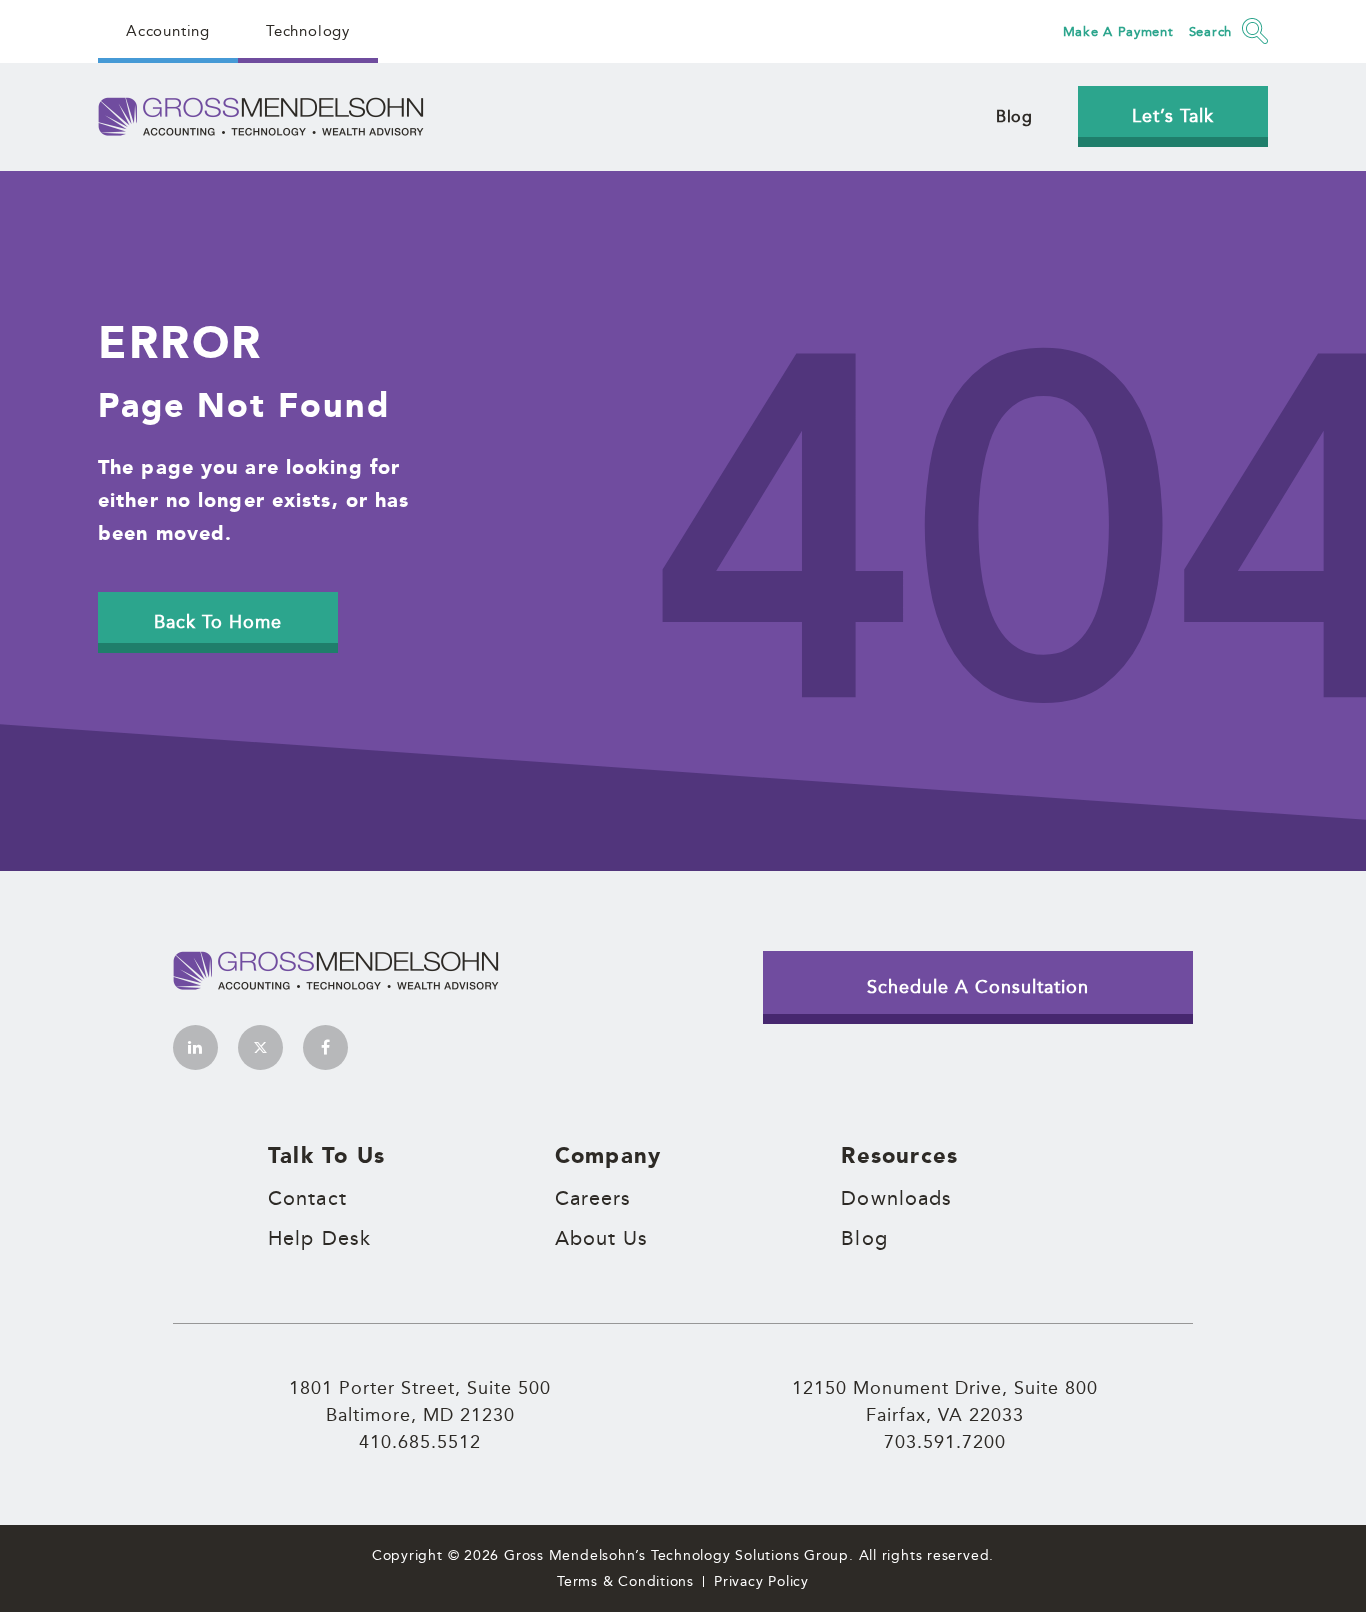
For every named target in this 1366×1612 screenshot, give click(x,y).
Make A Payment (1118, 31)
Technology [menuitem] (308, 30)
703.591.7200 (945, 1441)
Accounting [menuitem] (168, 30)
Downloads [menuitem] (896, 1198)
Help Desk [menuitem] (319, 1238)
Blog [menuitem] (1014, 116)
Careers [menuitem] (593, 1198)
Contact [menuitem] (307, 1198)
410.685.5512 (420, 1441)
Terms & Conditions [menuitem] (625, 1581)
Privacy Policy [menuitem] (761, 1581)
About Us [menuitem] (602, 1238)
